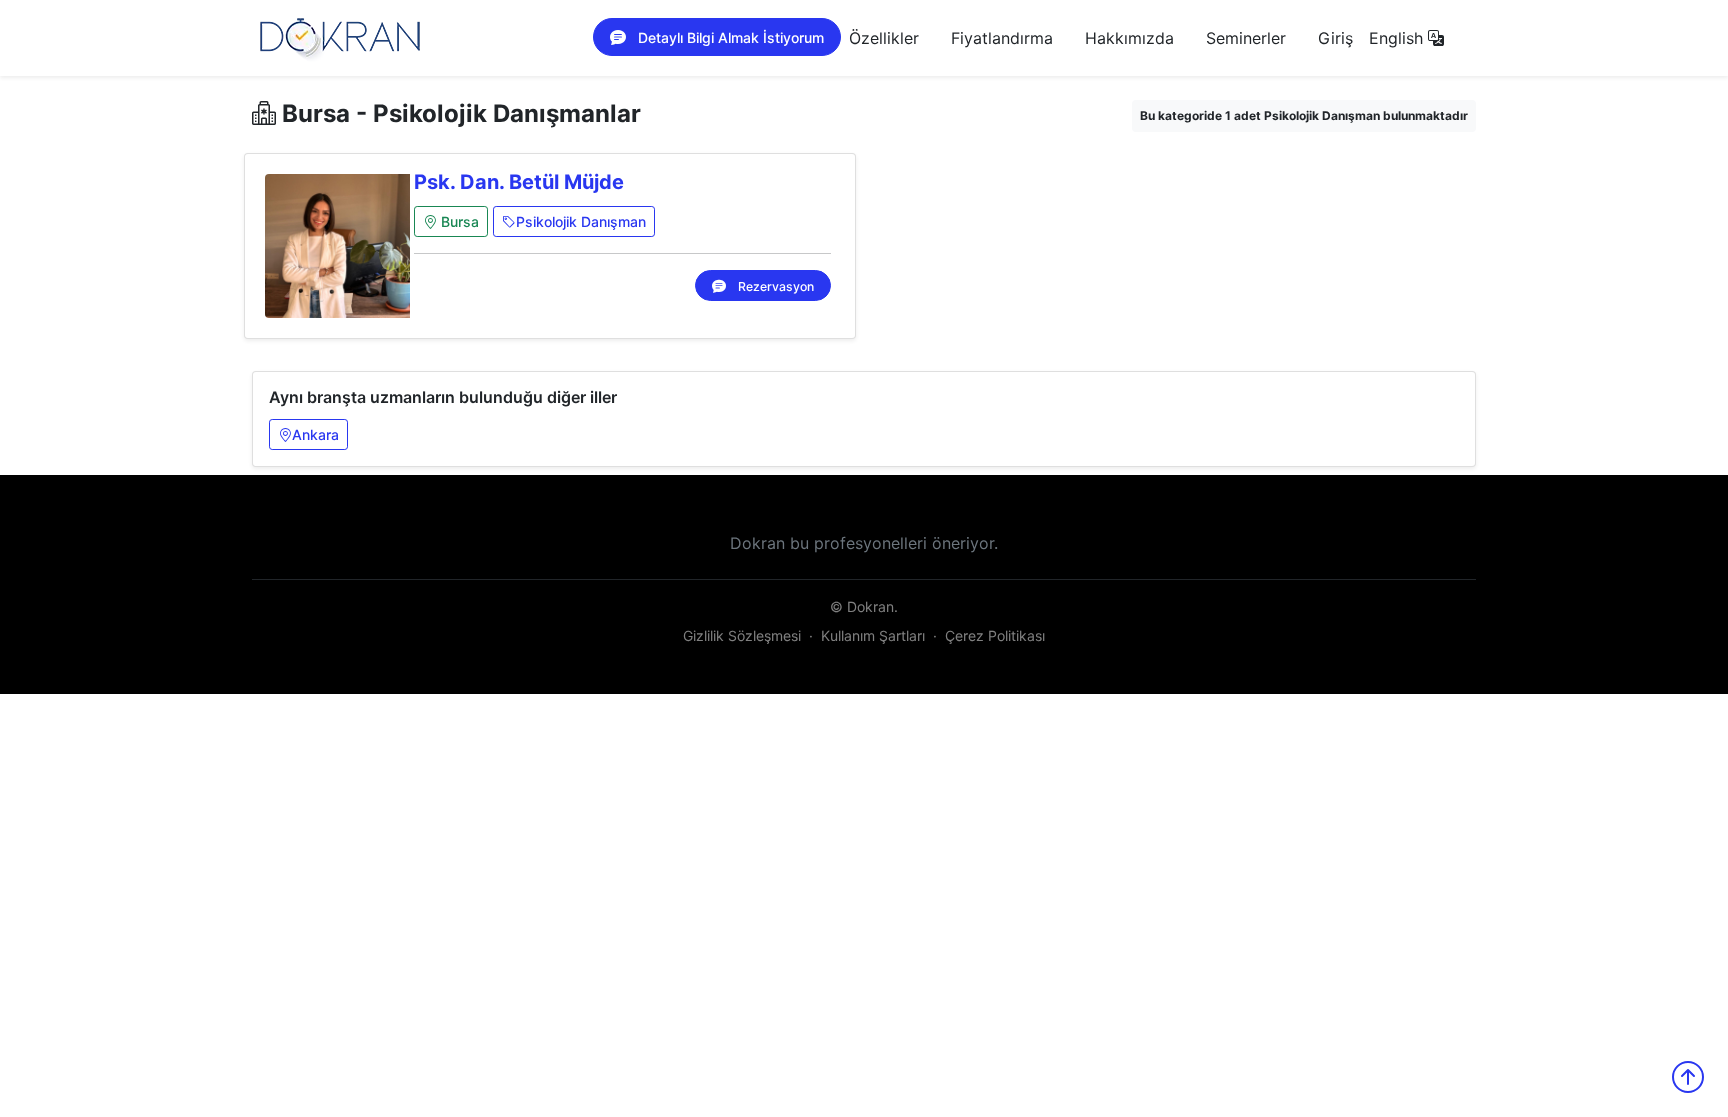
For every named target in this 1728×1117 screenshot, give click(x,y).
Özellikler (884, 38)
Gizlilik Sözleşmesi (742, 635)
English (1398, 38)
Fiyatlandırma (1002, 38)
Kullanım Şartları (873, 635)
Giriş (1335, 38)
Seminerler (1246, 38)
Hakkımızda (1129, 38)
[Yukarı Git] (1688, 1077)
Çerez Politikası (995, 635)
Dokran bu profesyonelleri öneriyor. (864, 543)
